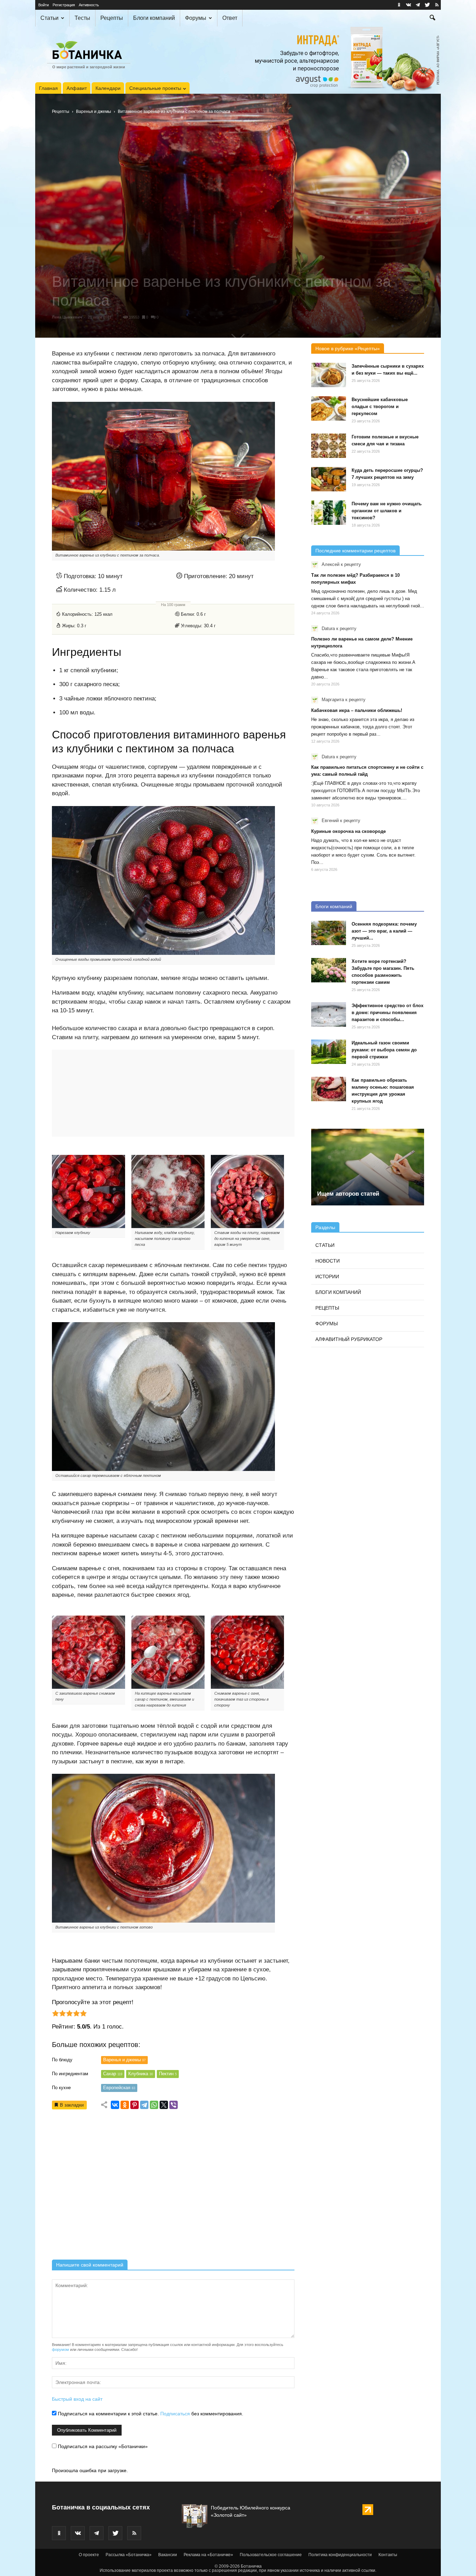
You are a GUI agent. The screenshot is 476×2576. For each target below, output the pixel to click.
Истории (327, 1276)
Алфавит (77, 88)
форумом (60, 2349)
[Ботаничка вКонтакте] (408, 5)
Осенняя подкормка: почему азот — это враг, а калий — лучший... (384, 931)
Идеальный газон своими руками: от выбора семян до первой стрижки (384, 1050)
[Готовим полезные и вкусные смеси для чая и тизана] (329, 446)
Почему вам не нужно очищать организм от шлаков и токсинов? (387, 511)
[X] (164, 2105)
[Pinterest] (135, 2105)
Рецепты (112, 18)
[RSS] (437, 5)
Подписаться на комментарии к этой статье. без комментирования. (150, 2414)
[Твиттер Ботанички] (427, 5)
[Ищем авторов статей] (368, 1167)
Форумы (196, 18)
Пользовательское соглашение (271, 2555)
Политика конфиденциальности (340, 2555)
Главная (48, 88)
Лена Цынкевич (67, 317)
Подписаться (175, 2414)
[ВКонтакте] (115, 2105)
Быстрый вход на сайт (77, 2399)
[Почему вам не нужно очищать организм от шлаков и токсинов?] (329, 513)
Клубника (141, 2074)
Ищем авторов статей (348, 1194)
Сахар (113, 2074)
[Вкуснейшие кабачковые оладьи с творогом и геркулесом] (329, 408)
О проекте (89, 2555)
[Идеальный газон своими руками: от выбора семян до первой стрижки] (329, 1052)
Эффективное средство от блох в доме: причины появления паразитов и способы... (387, 1013)
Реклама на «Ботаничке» (208, 2555)
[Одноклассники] (125, 2105)
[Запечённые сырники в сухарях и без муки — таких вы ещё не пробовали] (329, 375)
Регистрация (64, 5)
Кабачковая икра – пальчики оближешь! (357, 710)
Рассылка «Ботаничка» (129, 2555)
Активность (89, 5)
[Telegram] (144, 2105)
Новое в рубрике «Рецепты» (348, 348)
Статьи (49, 18)
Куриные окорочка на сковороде (348, 831)
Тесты (82, 18)
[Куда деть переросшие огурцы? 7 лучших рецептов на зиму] (329, 479)
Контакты (388, 2555)
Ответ (230, 18)
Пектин (168, 2074)
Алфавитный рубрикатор (349, 1339)
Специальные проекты (155, 88)
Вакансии (168, 2555)
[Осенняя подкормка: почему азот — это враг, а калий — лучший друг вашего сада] (329, 933)
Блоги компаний (154, 18)
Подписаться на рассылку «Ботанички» (102, 2446)
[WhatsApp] (154, 2105)
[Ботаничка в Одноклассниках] (399, 5)
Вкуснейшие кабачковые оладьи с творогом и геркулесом (380, 407)
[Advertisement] (173, 2187)
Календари (108, 88)
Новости (328, 1261)
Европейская (119, 2088)
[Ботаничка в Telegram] (418, 5)
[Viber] (174, 2105)
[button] (432, 18)
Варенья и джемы (94, 112)
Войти (44, 5)
